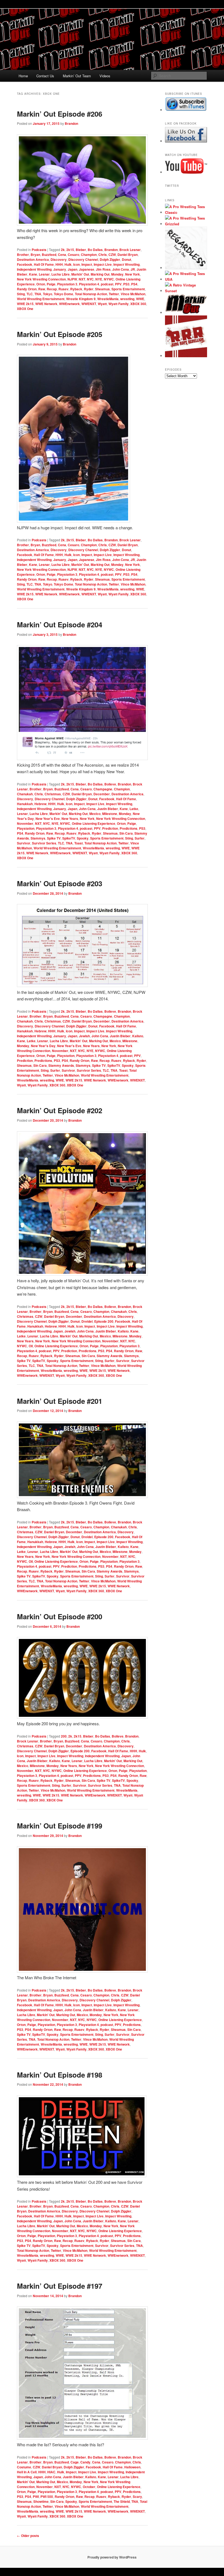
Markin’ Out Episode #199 (60, 1826)
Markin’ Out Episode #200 (60, 1616)
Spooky (83, 838)
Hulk (68, 264)
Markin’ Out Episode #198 (60, 2075)
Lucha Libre (61, 274)
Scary (137, 2497)
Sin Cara (126, 833)
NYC (90, 279)
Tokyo (48, 294)
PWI (36, 2497)
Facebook (25, 264)
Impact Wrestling (126, 264)
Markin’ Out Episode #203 (60, 883)
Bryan (35, 255)
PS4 (134, 284)
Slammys (38, 838)
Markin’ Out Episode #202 (60, 1110)
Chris (103, 255)
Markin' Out (80, 274)
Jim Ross (103, 269)
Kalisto (138, 1036)
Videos (105, 76)
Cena (62, 255)
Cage (75, 2462)
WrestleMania (108, 299)
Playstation (26, 828)
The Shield (122, 2501)
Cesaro (73, 255)
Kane (33, 274)
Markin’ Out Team (77, 76)
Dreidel (87, 1321)
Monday (117, 274)
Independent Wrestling (34, 269)
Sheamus (102, 289)
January (60, 269)
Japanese (87, 269)
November (25, 823)
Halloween (132, 2467)
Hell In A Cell (27, 2472)
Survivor (24, 843)
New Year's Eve (48, 819)
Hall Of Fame (44, 264)
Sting (21, 294)
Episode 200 (104, 1321)
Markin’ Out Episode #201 (60, 1401)
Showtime (41, 2501)
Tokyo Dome (64, 294)
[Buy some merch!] (186, 212)
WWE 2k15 (25, 304)
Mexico (95, 814)
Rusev (64, 289)
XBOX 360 (138, 304)
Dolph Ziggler (110, 259)
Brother (23, 255)
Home (23, 76)
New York (132, 274)
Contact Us (45, 76)
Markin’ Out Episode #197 (60, 2286)
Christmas (53, 794)
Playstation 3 (67, 284)
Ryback (76, 289)
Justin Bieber (108, 809)
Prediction (110, 828)
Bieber (81, 250)
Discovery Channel (83, 259)
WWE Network (46, 304)
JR (133, 269)
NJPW (72, 279)
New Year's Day (43, 1046)
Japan (73, 269)
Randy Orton (27, 289)
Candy (85, 2462)
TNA (38, 294)
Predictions (129, 828)
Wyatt (102, 304)
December (102, 794)
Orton (41, 284)
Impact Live (103, 264)
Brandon (71, 123)
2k (63, 250)
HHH (59, 264)
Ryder (89, 289)
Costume (24, 2467)
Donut (126, 259)
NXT (82, 279)
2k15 (70, 250)
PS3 (126, 284)
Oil (31, 1346)
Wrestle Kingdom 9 (81, 299)
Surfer (140, 838)
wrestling (127, 299)
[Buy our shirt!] (186, 268)
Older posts (28, 2536)
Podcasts (39, 250)
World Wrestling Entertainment (41, 299)
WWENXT (89, 304)
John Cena (121, 269)
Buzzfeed (49, 255)
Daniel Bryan (128, 255)
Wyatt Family (119, 304)
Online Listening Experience (94, 823)
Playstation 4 (89, 284)
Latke (134, 809)
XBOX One (25, 309)
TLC (30, 294)
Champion (89, 255)
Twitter (114, 294)
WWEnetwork (69, 304)
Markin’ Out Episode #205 (60, 334)
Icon (76, 264)
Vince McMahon (133, 294)
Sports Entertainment (128, 289)
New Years (70, 819)
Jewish (84, 1036)
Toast (79, 843)
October (89, 2487)
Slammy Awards (61, 1065)
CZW (112, 255)
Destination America (33, 259)
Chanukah (25, 794)
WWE (140, 299)
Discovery (59, 259)
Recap (52, 289)
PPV (118, 284)
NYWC (109, 279)
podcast (107, 284)
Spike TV (54, 838)
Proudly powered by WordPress (112, 2557)
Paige (51, 284)
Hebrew (40, 804)
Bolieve (110, 784)
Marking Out (100, 274)
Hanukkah (25, 804)
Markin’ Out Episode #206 (60, 114)
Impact (87, 264)
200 (64, 1736)
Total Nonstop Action (91, 294)
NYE (99, 279)
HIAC (51, 2472)
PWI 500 (47, 2497)
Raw (42, 289)
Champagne (103, 789)
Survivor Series (44, 843)
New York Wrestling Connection (41, 279)
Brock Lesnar (130, 250)
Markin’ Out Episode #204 (60, 624)
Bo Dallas (95, 250)
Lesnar (44, 274)
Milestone (110, 814)
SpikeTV (69, 838)
